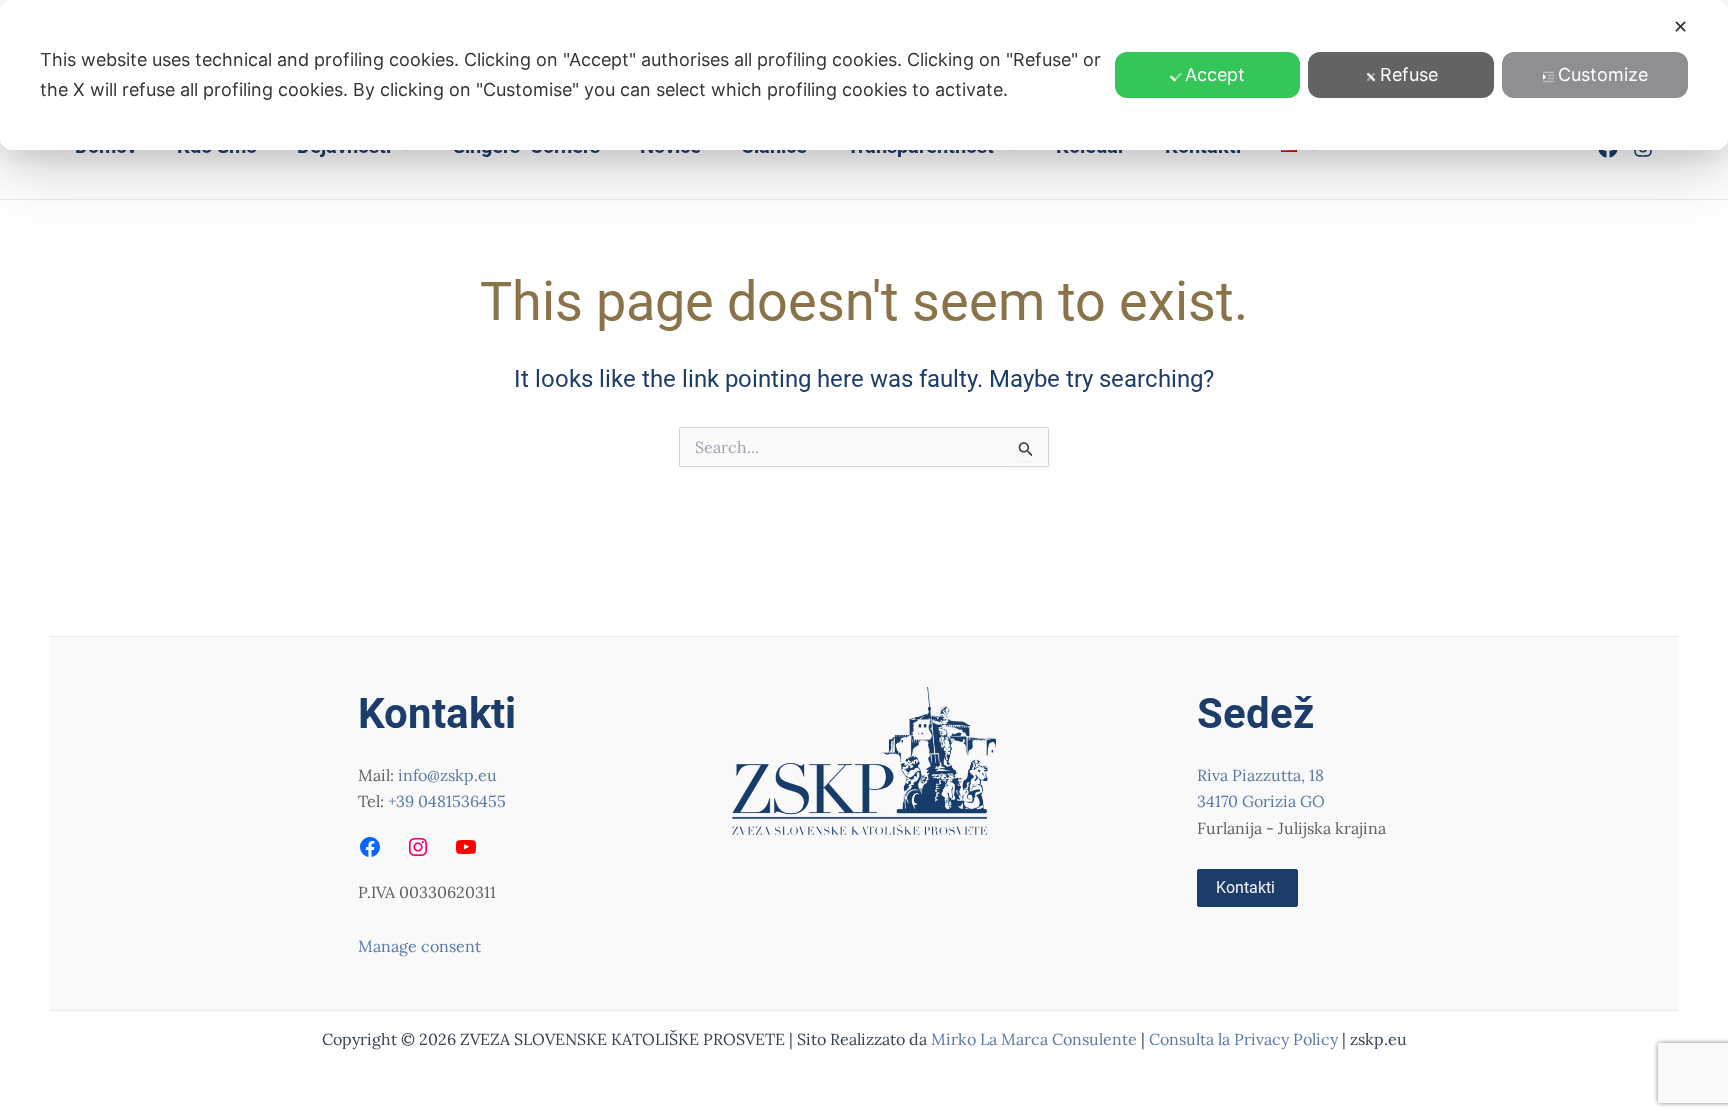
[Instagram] (418, 847)
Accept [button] (1215, 74)
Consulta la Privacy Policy (1245, 1039)
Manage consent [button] (419, 946)
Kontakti (1245, 887)
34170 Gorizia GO (1261, 801)
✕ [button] (1680, 26)
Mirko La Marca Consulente (1034, 1039)
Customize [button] (1603, 74)
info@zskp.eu (447, 775)
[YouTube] (466, 847)
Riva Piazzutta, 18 (1260, 775)
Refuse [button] (1409, 74)
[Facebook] (370, 847)
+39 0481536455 (447, 801)
